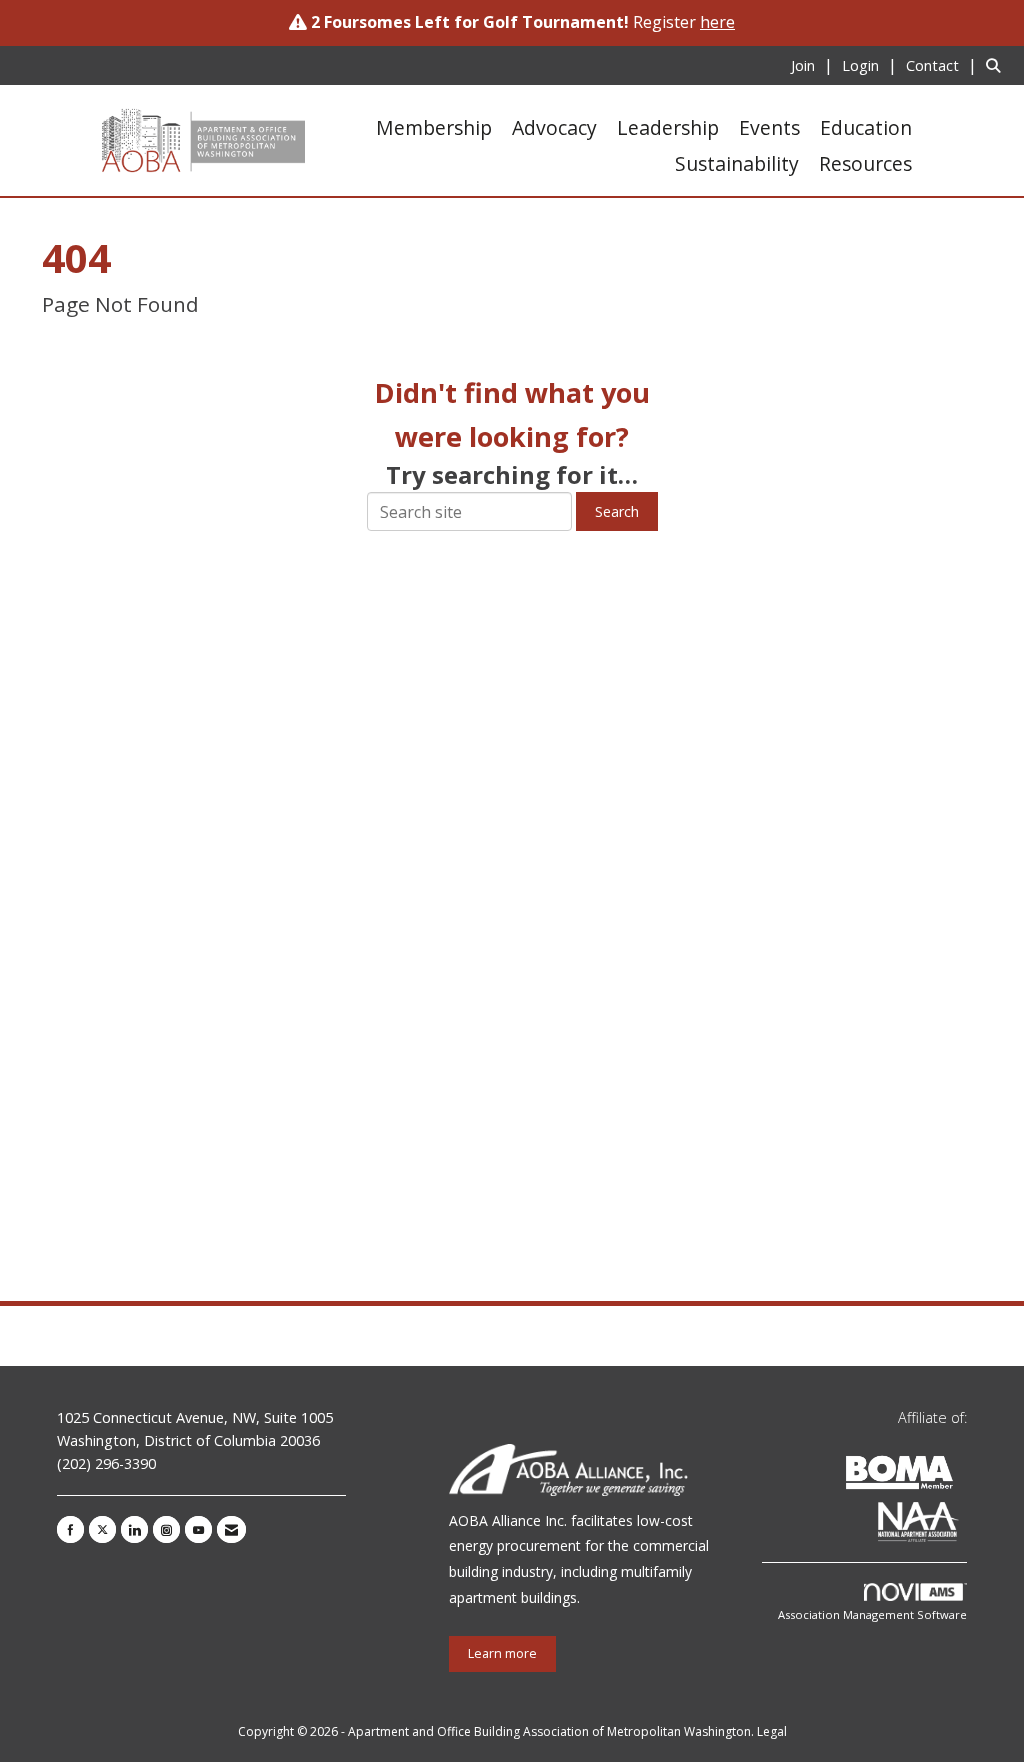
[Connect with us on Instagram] (166, 1529)
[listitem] (814, 65)
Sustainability (737, 163)
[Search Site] (997, 65)
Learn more (502, 1653)
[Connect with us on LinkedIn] (134, 1529)
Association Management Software (872, 1614)
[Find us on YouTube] (198, 1529)
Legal (772, 1731)
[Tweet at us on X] (102, 1529)
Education (866, 127)
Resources (865, 163)
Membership (434, 127)
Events (769, 127)
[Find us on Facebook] (70, 1529)
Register (684, 22)
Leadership (668, 127)
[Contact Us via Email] (231, 1529)
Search (617, 511)
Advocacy (554, 127)
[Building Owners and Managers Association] (963, 1525)
